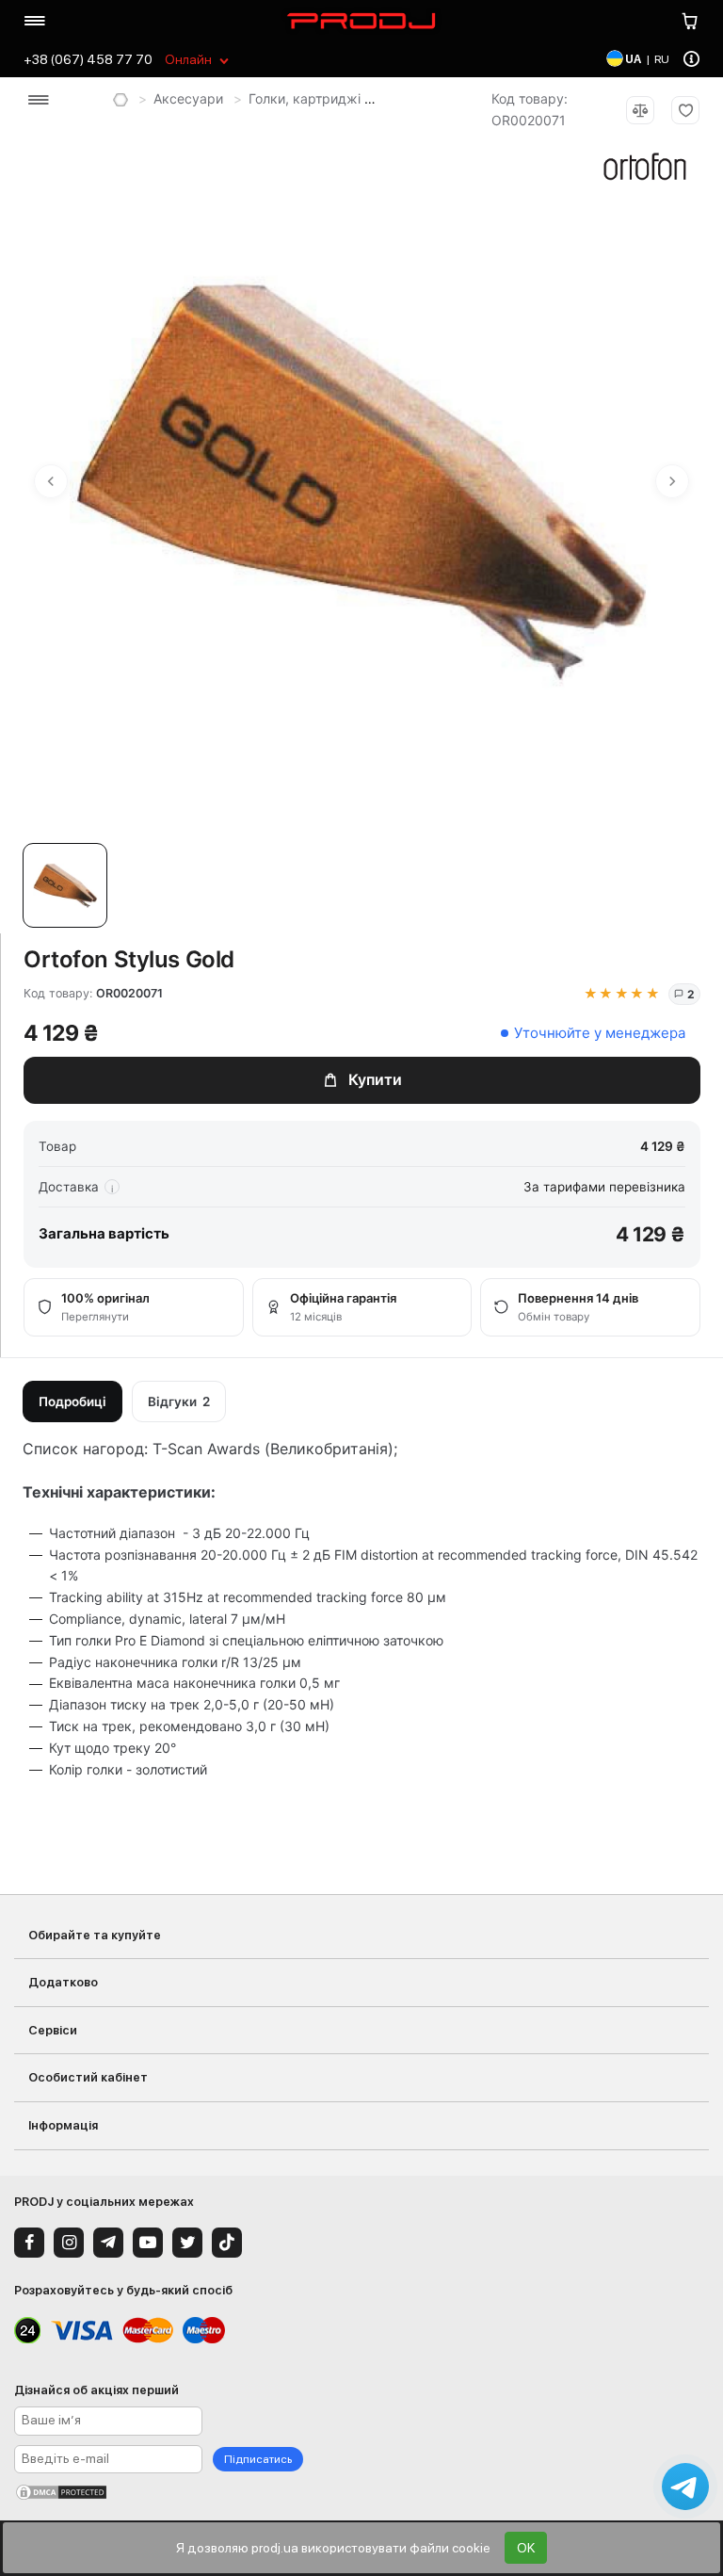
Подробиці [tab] (72, 1401)
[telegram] (108, 2243)
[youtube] (148, 2243)
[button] (70, 888)
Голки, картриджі (305, 98)
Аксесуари (188, 98)
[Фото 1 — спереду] (65, 885)
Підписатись (258, 2459)
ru (662, 59)
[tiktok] (227, 2243)
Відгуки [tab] (179, 1401)
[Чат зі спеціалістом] (685, 2487)
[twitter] (187, 2243)
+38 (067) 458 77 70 (88, 59)
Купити (375, 1079)
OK (526, 2548)
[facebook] (29, 2243)
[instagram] (69, 2243)
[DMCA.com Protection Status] (361, 2492)
